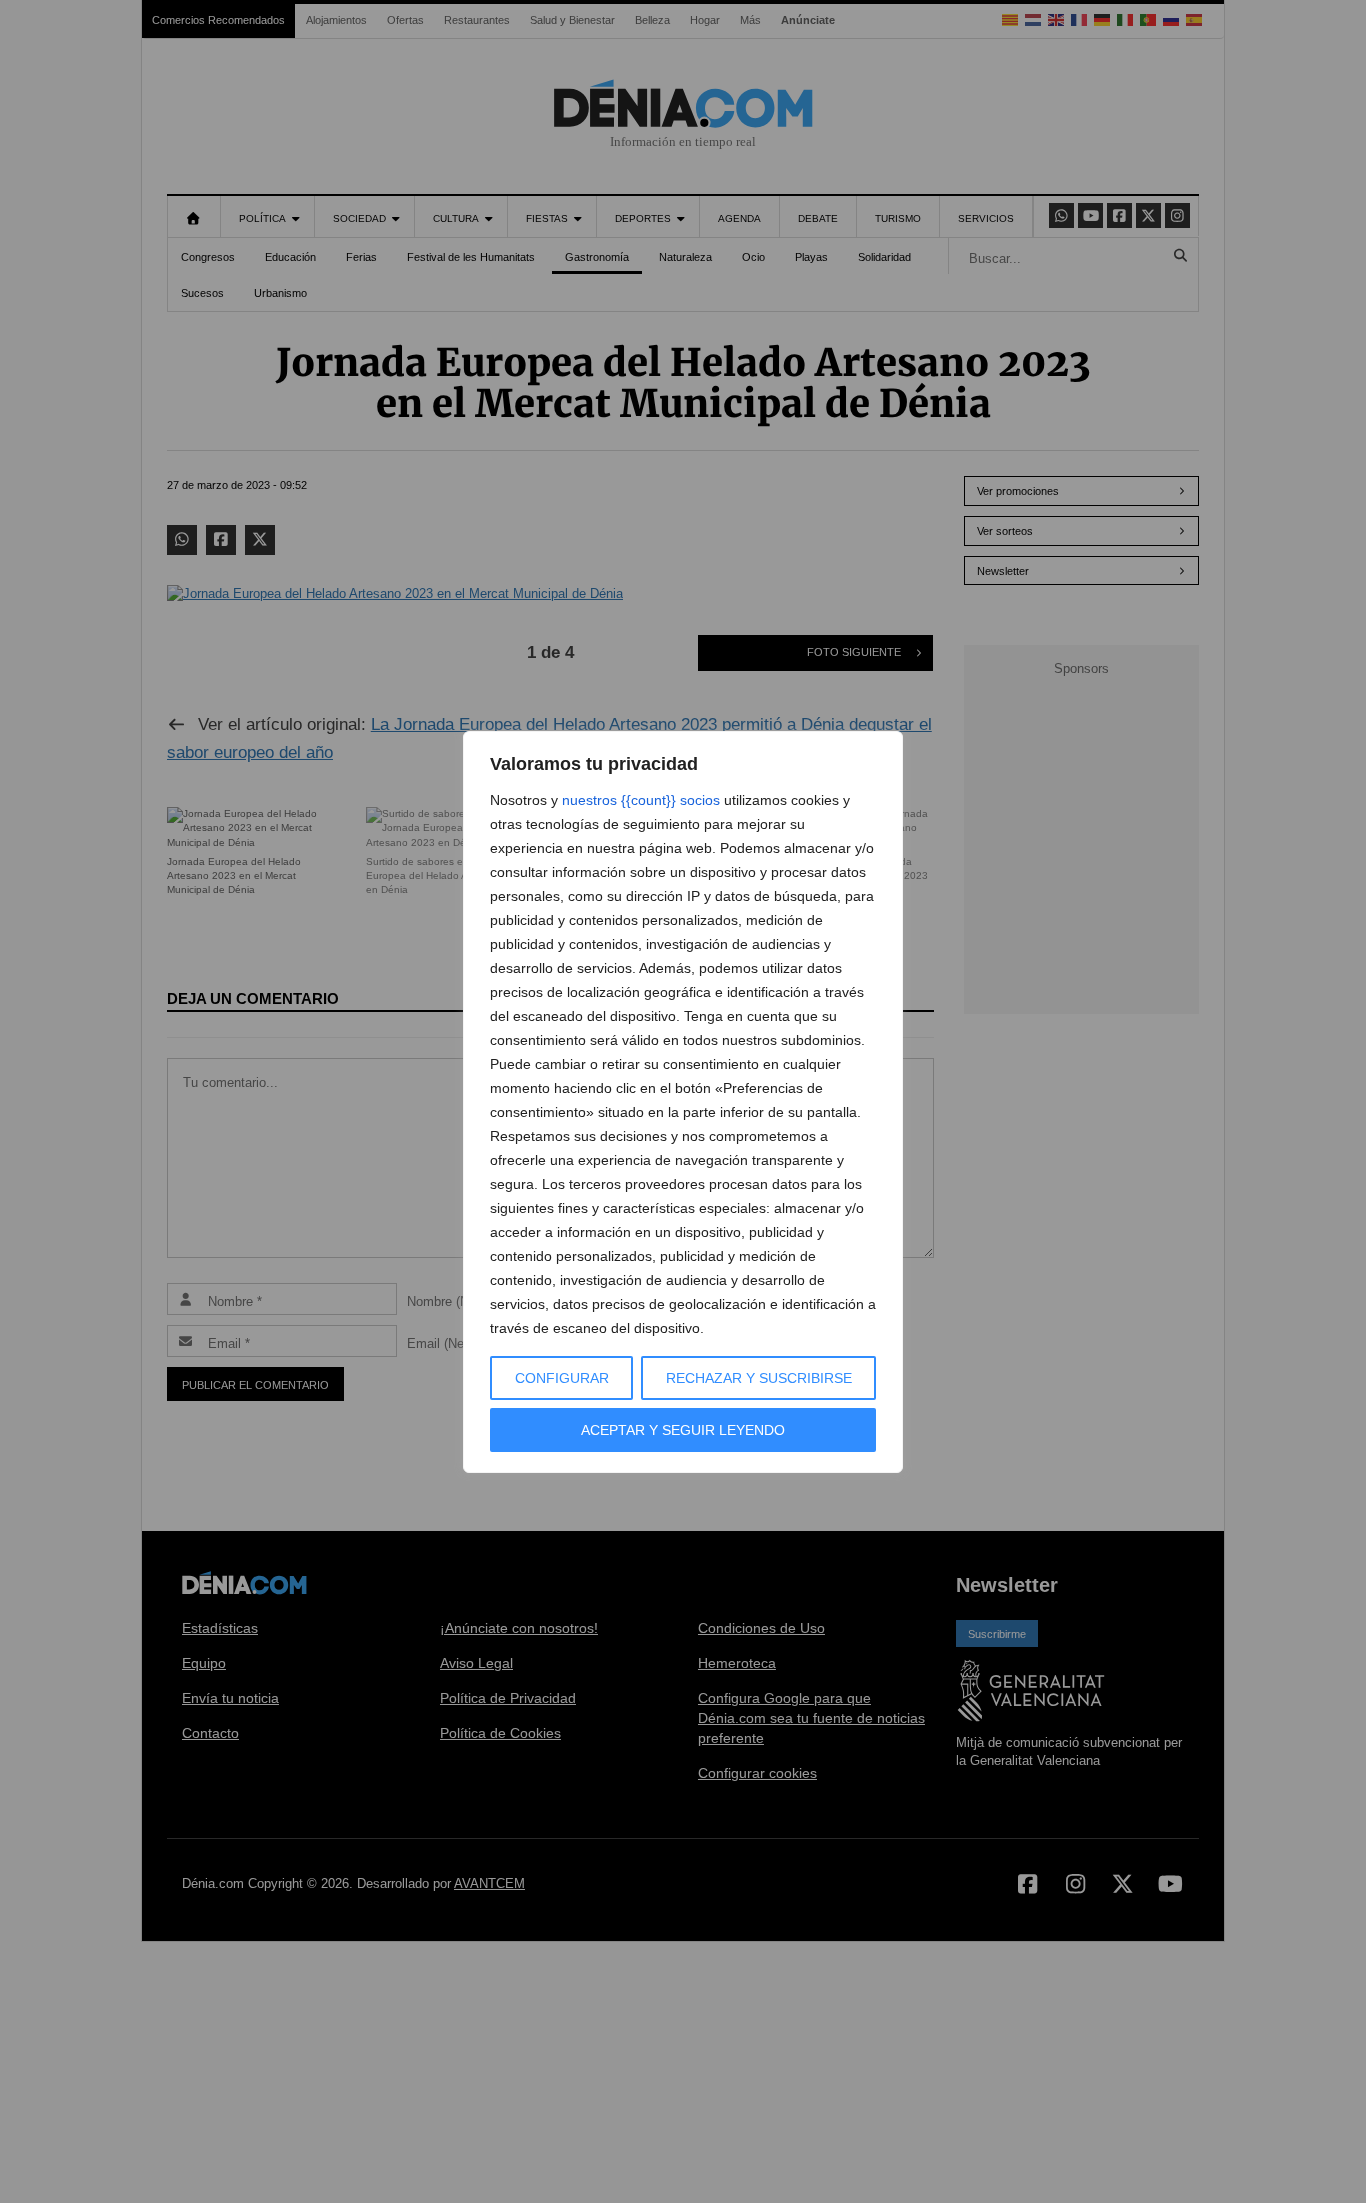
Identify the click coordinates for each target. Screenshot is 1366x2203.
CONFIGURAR (562, 1378)
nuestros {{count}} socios (641, 800)
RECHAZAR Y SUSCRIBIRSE (759, 1378)
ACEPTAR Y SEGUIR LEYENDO (683, 1430)
